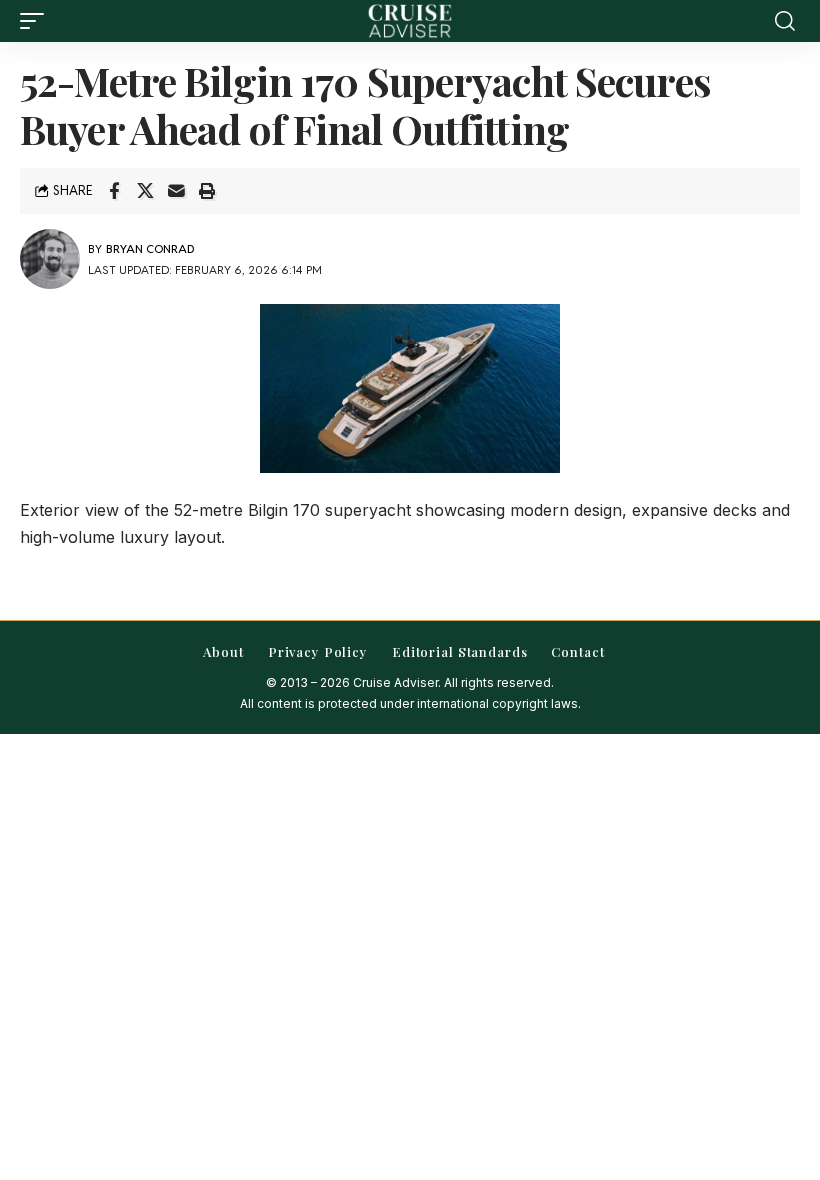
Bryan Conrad (150, 248)
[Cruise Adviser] (410, 21)
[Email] (176, 191)
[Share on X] (145, 191)
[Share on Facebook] (114, 191)
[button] (37, 21)
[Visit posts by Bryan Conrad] (50, 259)
